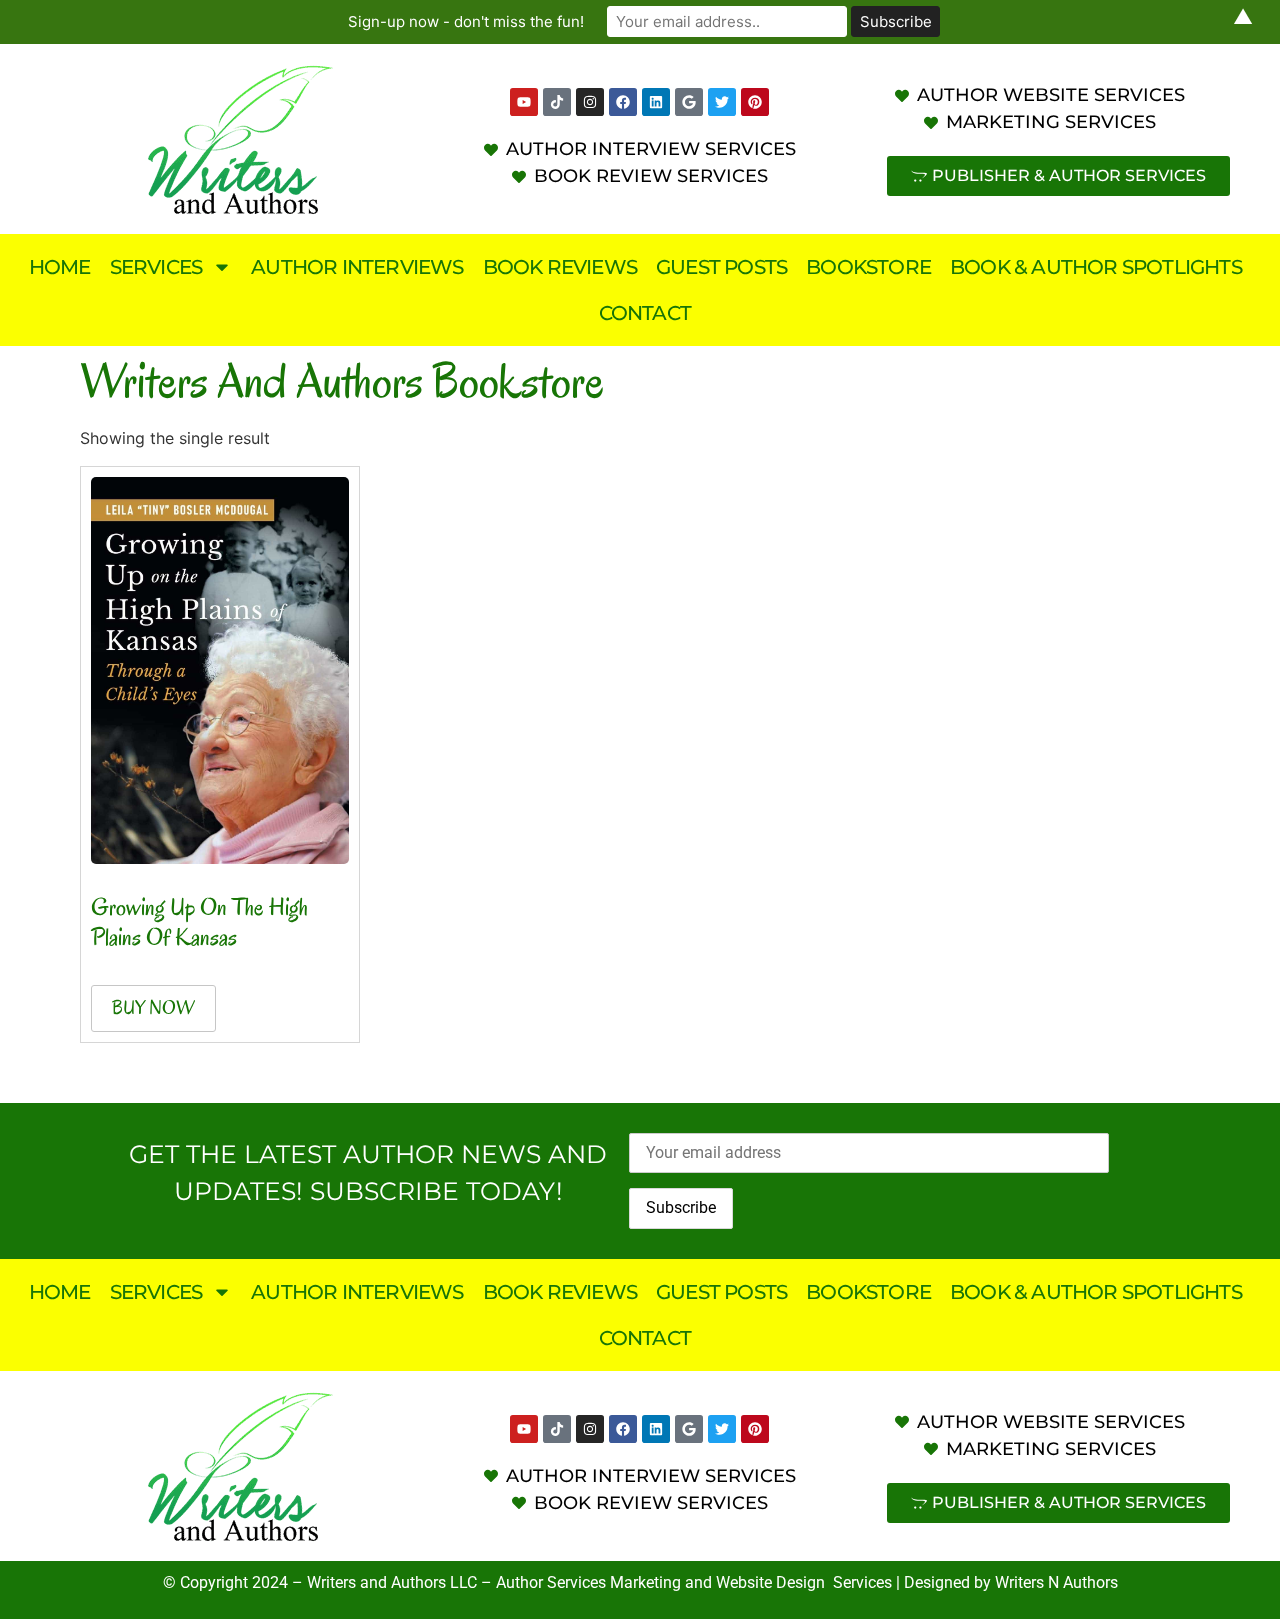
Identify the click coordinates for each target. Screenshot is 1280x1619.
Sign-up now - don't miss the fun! (466, 21)
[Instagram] (590, 102)
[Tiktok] (557, 102)
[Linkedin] (656, 102)
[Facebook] (623, 102)
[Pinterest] (755, 102)
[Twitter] (722, 102)
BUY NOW (153, 1008)
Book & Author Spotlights (1096, 267)
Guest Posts (721, 267)
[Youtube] (524, 102)
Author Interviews (357, 267)
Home (60, 267)
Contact (645, 313)
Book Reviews (560, 267)
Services (156, 267)
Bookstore (868, 267)
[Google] (689, 102)
